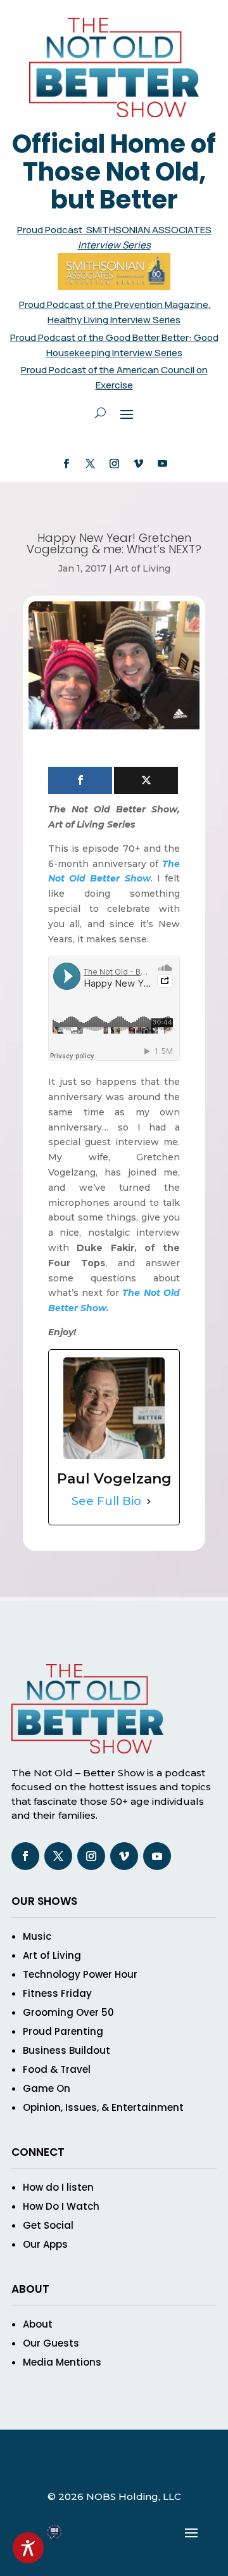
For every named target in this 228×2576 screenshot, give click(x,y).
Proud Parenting (63, 2031)
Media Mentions (62, 2362)
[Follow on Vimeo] (138, 464)
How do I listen (58, 2187)
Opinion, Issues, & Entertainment (103, 2107)
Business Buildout (66, 2050)
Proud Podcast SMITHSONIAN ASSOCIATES (114, 230)
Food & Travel (57, 2069)
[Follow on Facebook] (66, 464)
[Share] (80, 780)
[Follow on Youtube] (162, 464)
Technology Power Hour (80, 1974)
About (38, 2324)
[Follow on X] (90, 464)
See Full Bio (106, 1501)
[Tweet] (146, 780)
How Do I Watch (61, 2206)
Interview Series (114, 245)
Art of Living (142, 568)
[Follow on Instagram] (114, 464)
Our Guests (51, 2343)
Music (37, 1936)
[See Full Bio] (149, 1502)
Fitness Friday (57, 1993)
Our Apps (45, 2244)
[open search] (100, 413)
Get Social (48, 2225)
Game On (47, 2088)
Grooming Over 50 (68, 2012)
